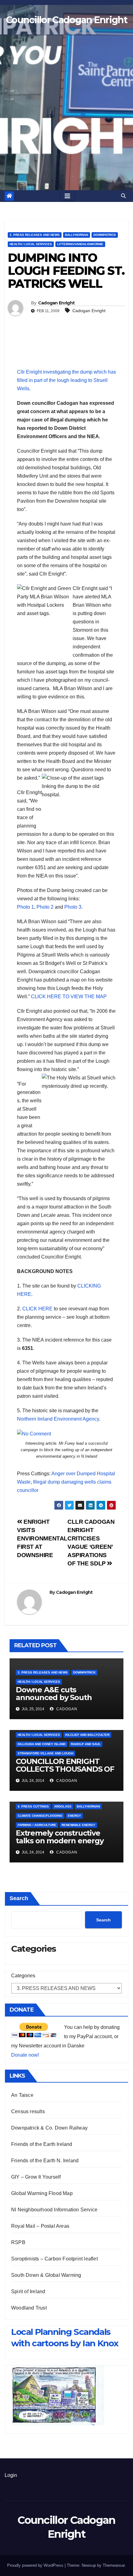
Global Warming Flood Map (42, 2193)
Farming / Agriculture (37, 1825)
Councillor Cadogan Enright (66, 20)
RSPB (18, 2242)
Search (19, 1898)
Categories (23, 1976)
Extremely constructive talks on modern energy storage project (60, 1841)
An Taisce (22, 2095)
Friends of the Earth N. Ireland (45, 2161)
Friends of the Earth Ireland (42, 2144)
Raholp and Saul (86, 1744)
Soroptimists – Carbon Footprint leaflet (54, 2259)
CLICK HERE (37, 1309)
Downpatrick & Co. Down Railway (49, 2128)
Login (11, 2475)
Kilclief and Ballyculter (87, 1735)
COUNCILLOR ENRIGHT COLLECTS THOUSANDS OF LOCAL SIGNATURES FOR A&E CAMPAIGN (65, 1773)
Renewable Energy (78, 1825)
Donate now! (25, 2055)
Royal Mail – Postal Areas (40, 2226)
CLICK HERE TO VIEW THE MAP (69, 997)
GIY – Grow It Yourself (36, 2177)
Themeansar (114, 2565)
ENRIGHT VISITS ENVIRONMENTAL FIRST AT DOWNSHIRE (42, 1538)
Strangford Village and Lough (45, 1753)
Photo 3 (73, 907)
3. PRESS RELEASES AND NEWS (35, 235)
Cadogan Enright (56, 303)
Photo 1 (26, 907)
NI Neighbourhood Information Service (54, 2210)
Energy (74, 1816)
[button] (123, 196)
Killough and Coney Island (42, 1744)
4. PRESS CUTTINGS (33, 1806)
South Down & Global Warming (46, 2275)
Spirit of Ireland (28, 2291)
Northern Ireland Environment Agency (58, 1419)
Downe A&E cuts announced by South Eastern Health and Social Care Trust (62, 1701)
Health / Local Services (31, 244)
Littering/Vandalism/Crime (80, 244)
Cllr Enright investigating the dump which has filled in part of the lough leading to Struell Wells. (66, 380)
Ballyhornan (77, 235)
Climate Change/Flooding (40, 1816)
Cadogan (66, 1709)
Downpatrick (105, 235)
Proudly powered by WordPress (36, 2565)
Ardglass (63, 1806)
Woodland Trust (29, 2308)
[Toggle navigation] (67, 196)
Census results (28, 2111)
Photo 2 (45, 907)
